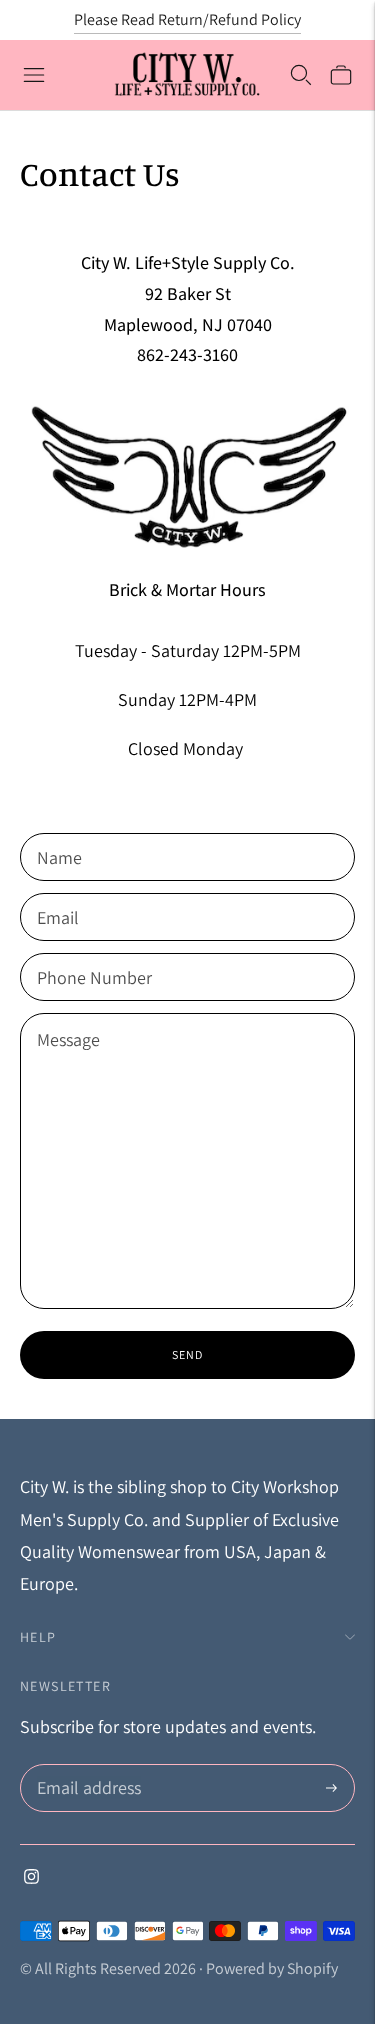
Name (59, 835)
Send (187, 1354)
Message (69, 1015)
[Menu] (34, 75)
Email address (86, 1767)
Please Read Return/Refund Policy (187, 19)
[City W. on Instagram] (31, 1877)
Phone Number (90, 955)
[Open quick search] (301, 75)
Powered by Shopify (272, 1968)
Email (58, 895)
